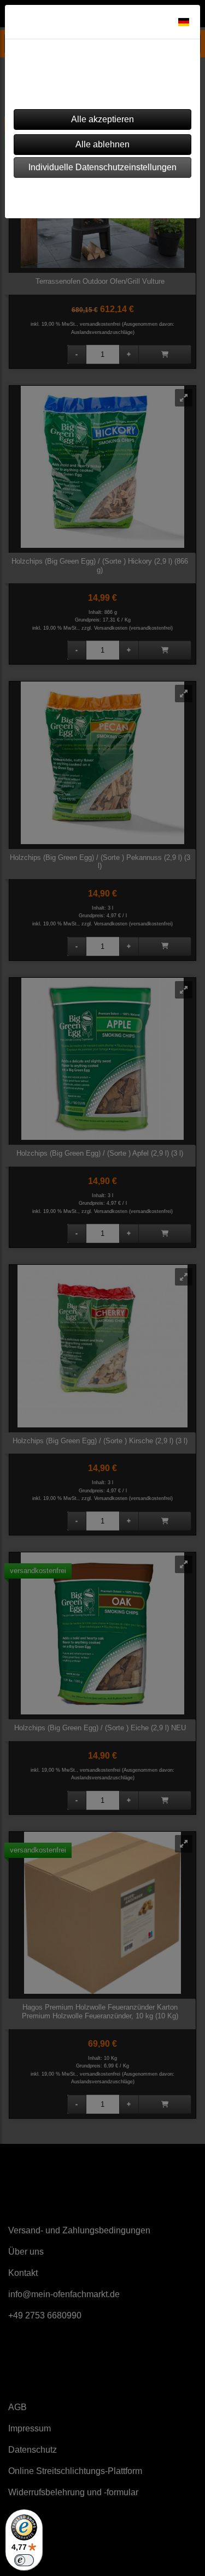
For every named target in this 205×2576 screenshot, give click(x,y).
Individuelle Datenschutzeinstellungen (102, 167)
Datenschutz (132, 195)
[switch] (24, 2560)
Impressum (71, 195)
